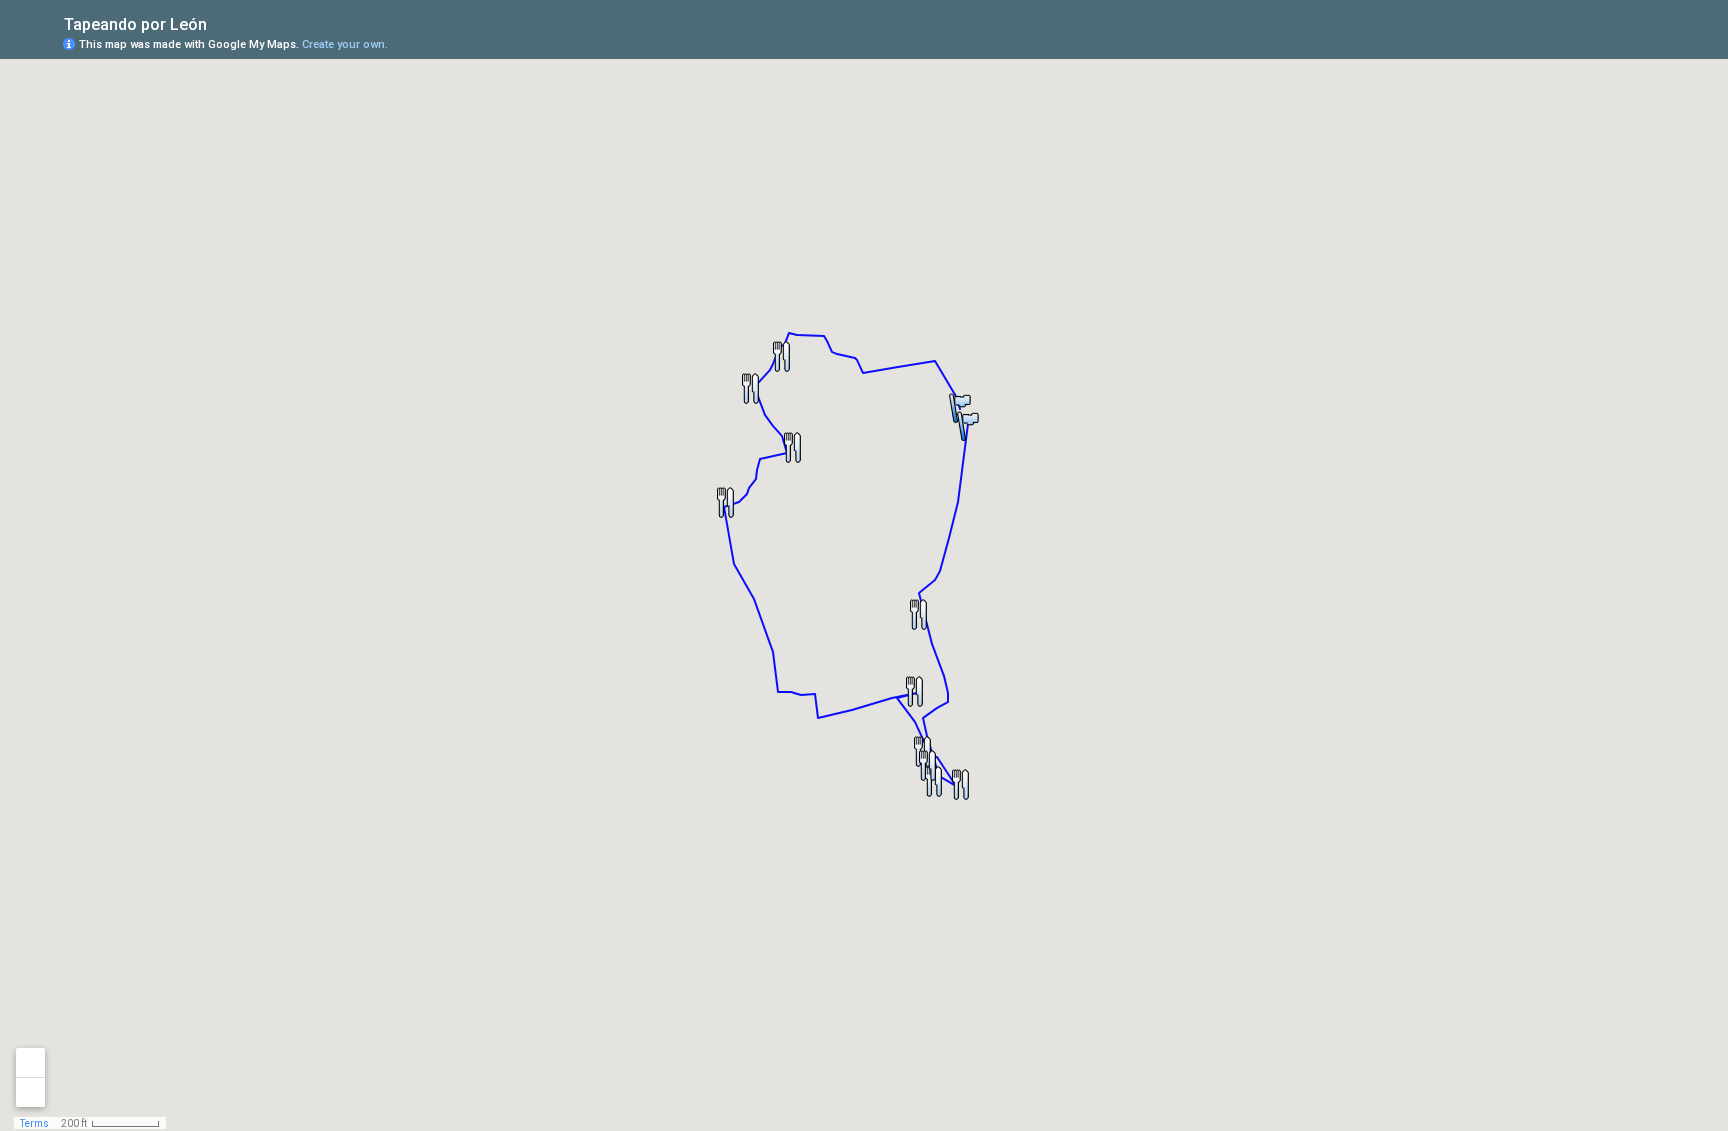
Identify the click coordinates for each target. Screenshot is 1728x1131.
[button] (918, 614)
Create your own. (345, 44)
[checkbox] (222, 22)
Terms (34, 1123)
